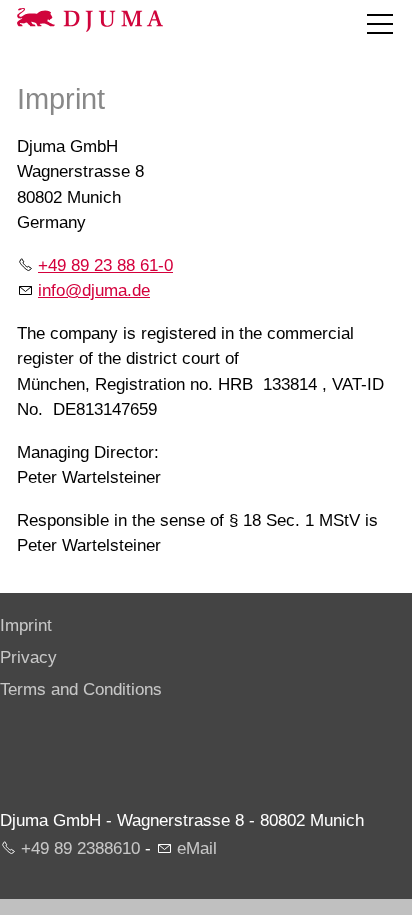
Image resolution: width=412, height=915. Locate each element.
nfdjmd (91, 290)
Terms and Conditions (81, 689)
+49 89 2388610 (80, 848)
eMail (197, 848)
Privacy (28, 657)
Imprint (26, 625)
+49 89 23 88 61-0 (105, 265)
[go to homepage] (90, 20)
